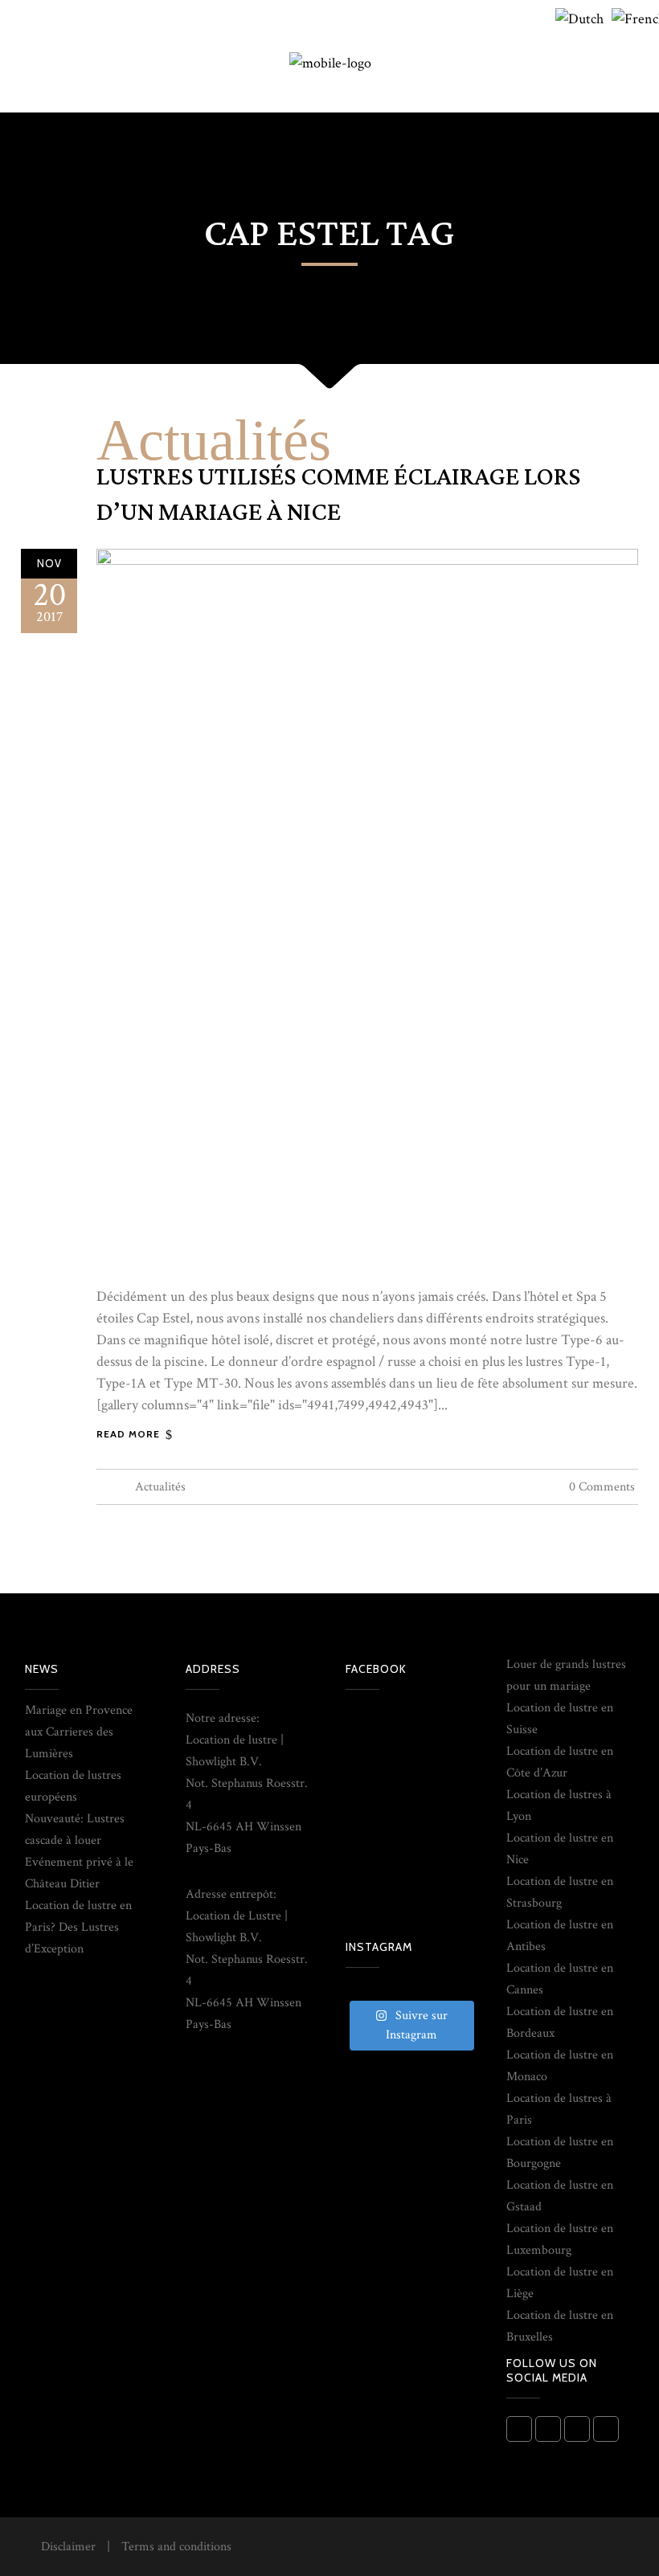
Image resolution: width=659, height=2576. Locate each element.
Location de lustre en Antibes (560, 1936)
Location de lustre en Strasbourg (560, 1892)
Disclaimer (68, 2547)
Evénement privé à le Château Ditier (79, 1873)
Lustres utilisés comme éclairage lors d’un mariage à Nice (338, 495)
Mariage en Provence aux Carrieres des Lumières (79, 1732)
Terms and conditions (176, 2547)
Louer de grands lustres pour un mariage (566, 1675)
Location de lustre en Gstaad (560, 2196)
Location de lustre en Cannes (560, 1979)
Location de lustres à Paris (559, 2109)
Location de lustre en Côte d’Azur (560, 1762)
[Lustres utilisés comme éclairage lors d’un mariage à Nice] (367, 908)
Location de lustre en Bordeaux (560, 2022)
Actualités (214, 440)
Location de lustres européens (73, 1786)
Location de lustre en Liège (560, 2283)
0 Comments (602, 1487)
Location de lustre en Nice (560, 1849)
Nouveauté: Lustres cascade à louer (75, 1830)
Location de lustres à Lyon (559, 1805)
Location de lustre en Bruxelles (560, 2326)
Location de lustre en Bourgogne (560, 2153)
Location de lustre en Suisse (560, 1719)
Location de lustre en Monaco (560, 2066)
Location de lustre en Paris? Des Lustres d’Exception (78, 1927)
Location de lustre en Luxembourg (560, 2239)
